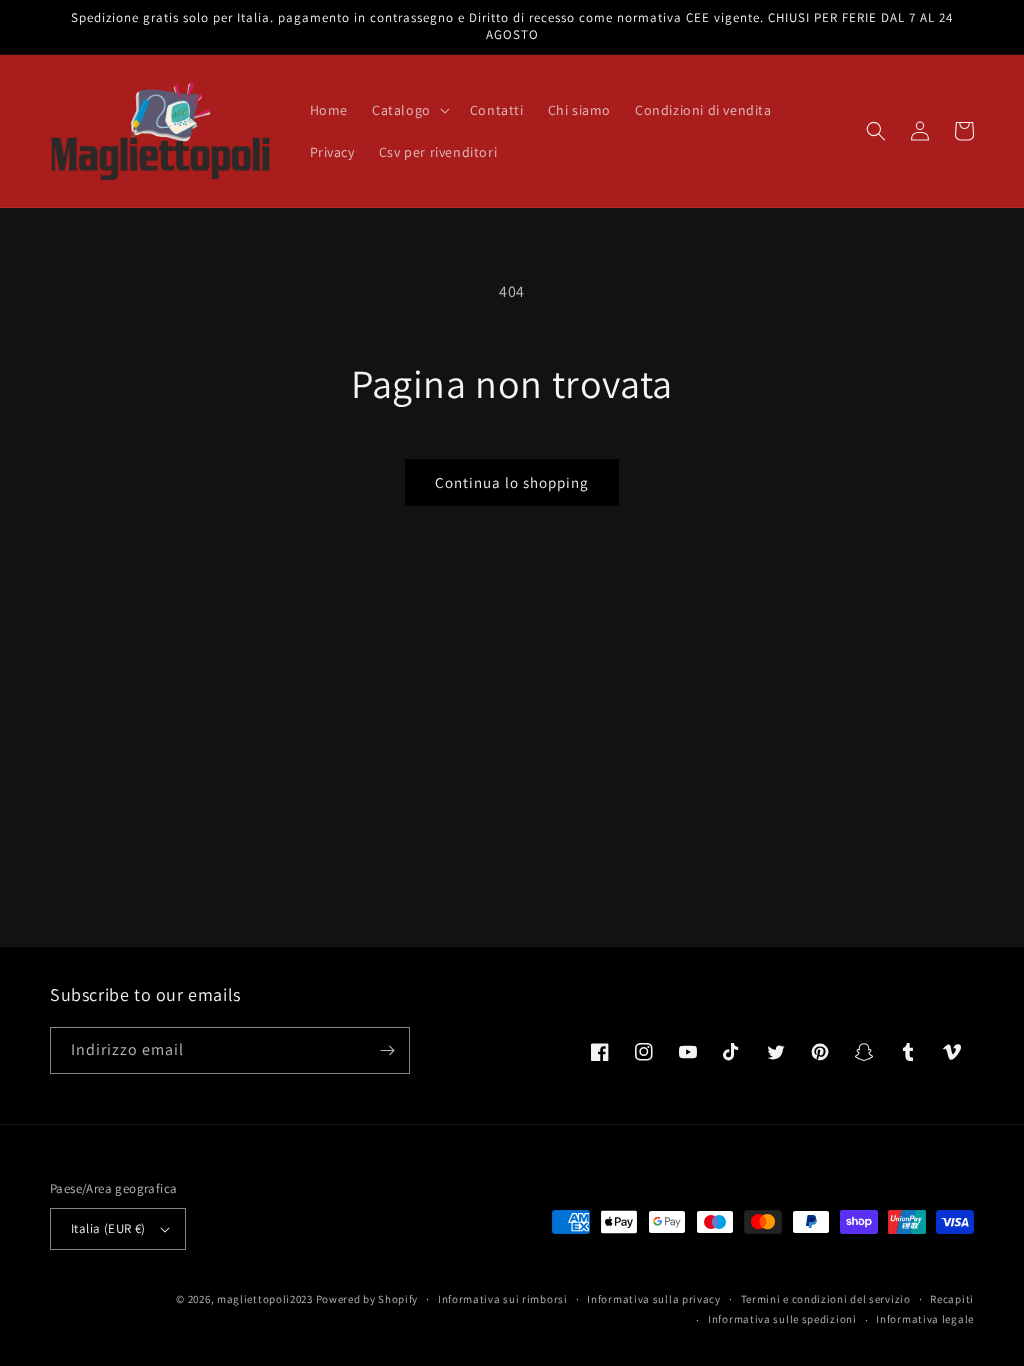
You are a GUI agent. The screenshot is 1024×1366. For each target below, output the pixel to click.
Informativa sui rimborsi (503, 1299)
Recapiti (952, 1299)
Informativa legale (925, 1319)
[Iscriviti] (387, 1050)
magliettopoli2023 (265, 1299)
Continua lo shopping (512, 482)
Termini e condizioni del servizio (826, 1299)
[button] (409, 110)
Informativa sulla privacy (654, 1299)
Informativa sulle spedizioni (782, 1319)
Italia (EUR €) (108, 1228)
